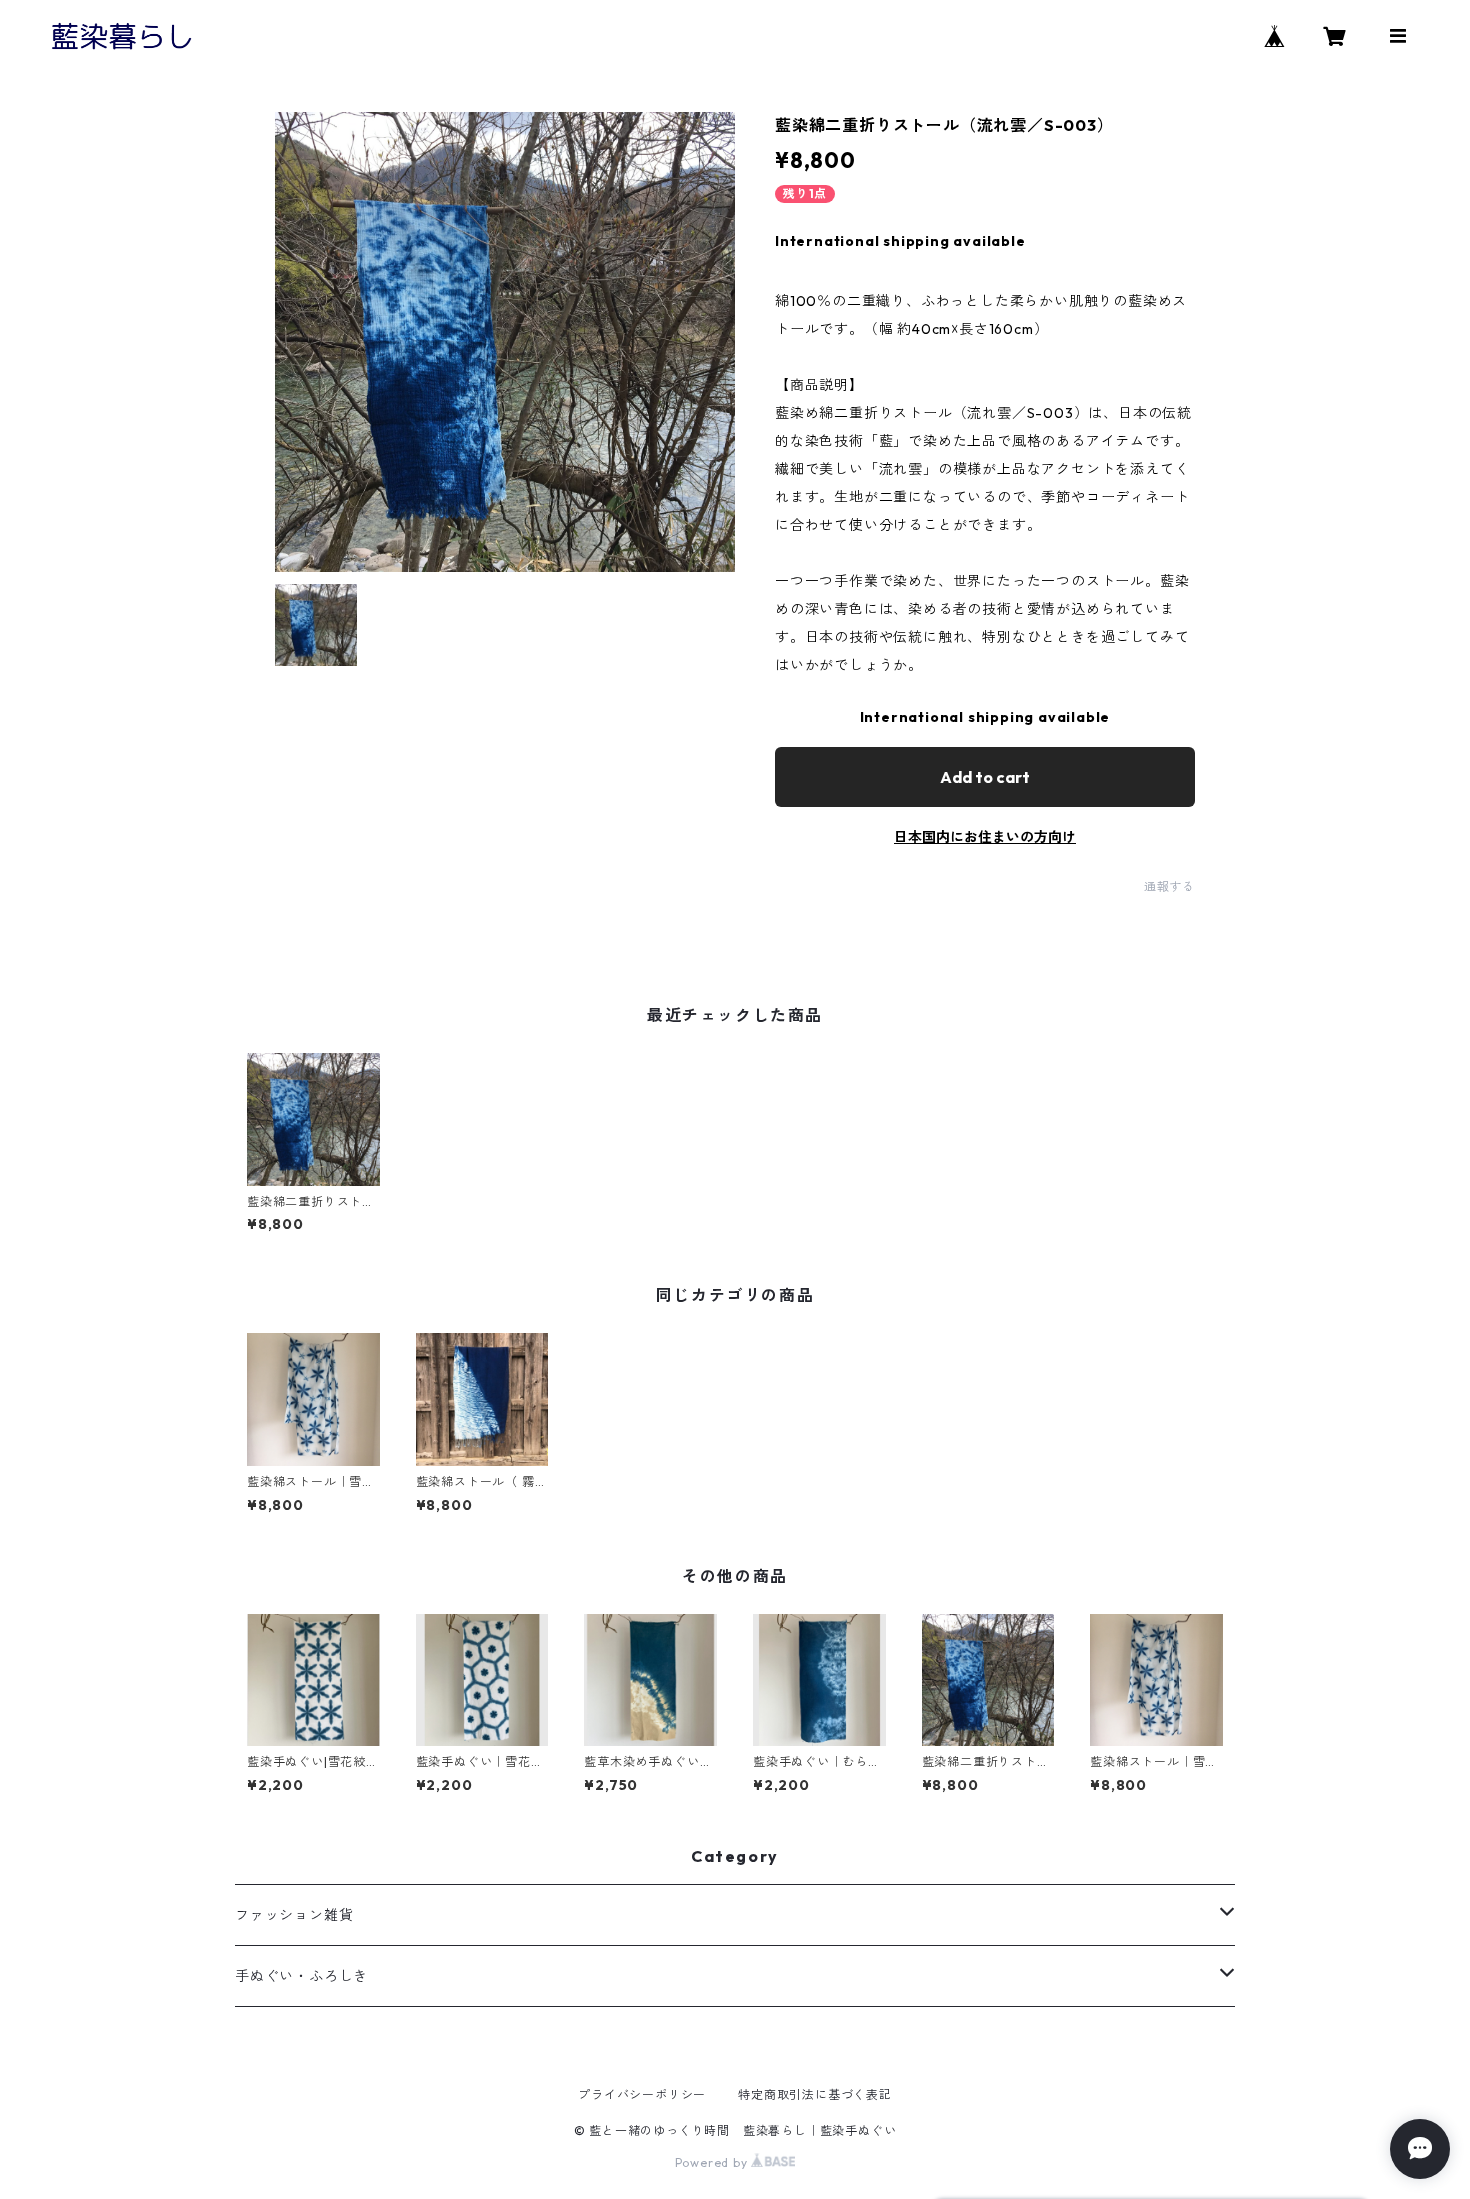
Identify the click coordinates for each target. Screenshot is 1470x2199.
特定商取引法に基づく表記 (815, 2094)
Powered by (713, 2162)
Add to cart (985, 777)
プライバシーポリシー (642, 2094)
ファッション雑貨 (294, 1915)
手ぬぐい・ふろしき (301, 1976)
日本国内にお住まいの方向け (985, 837)
